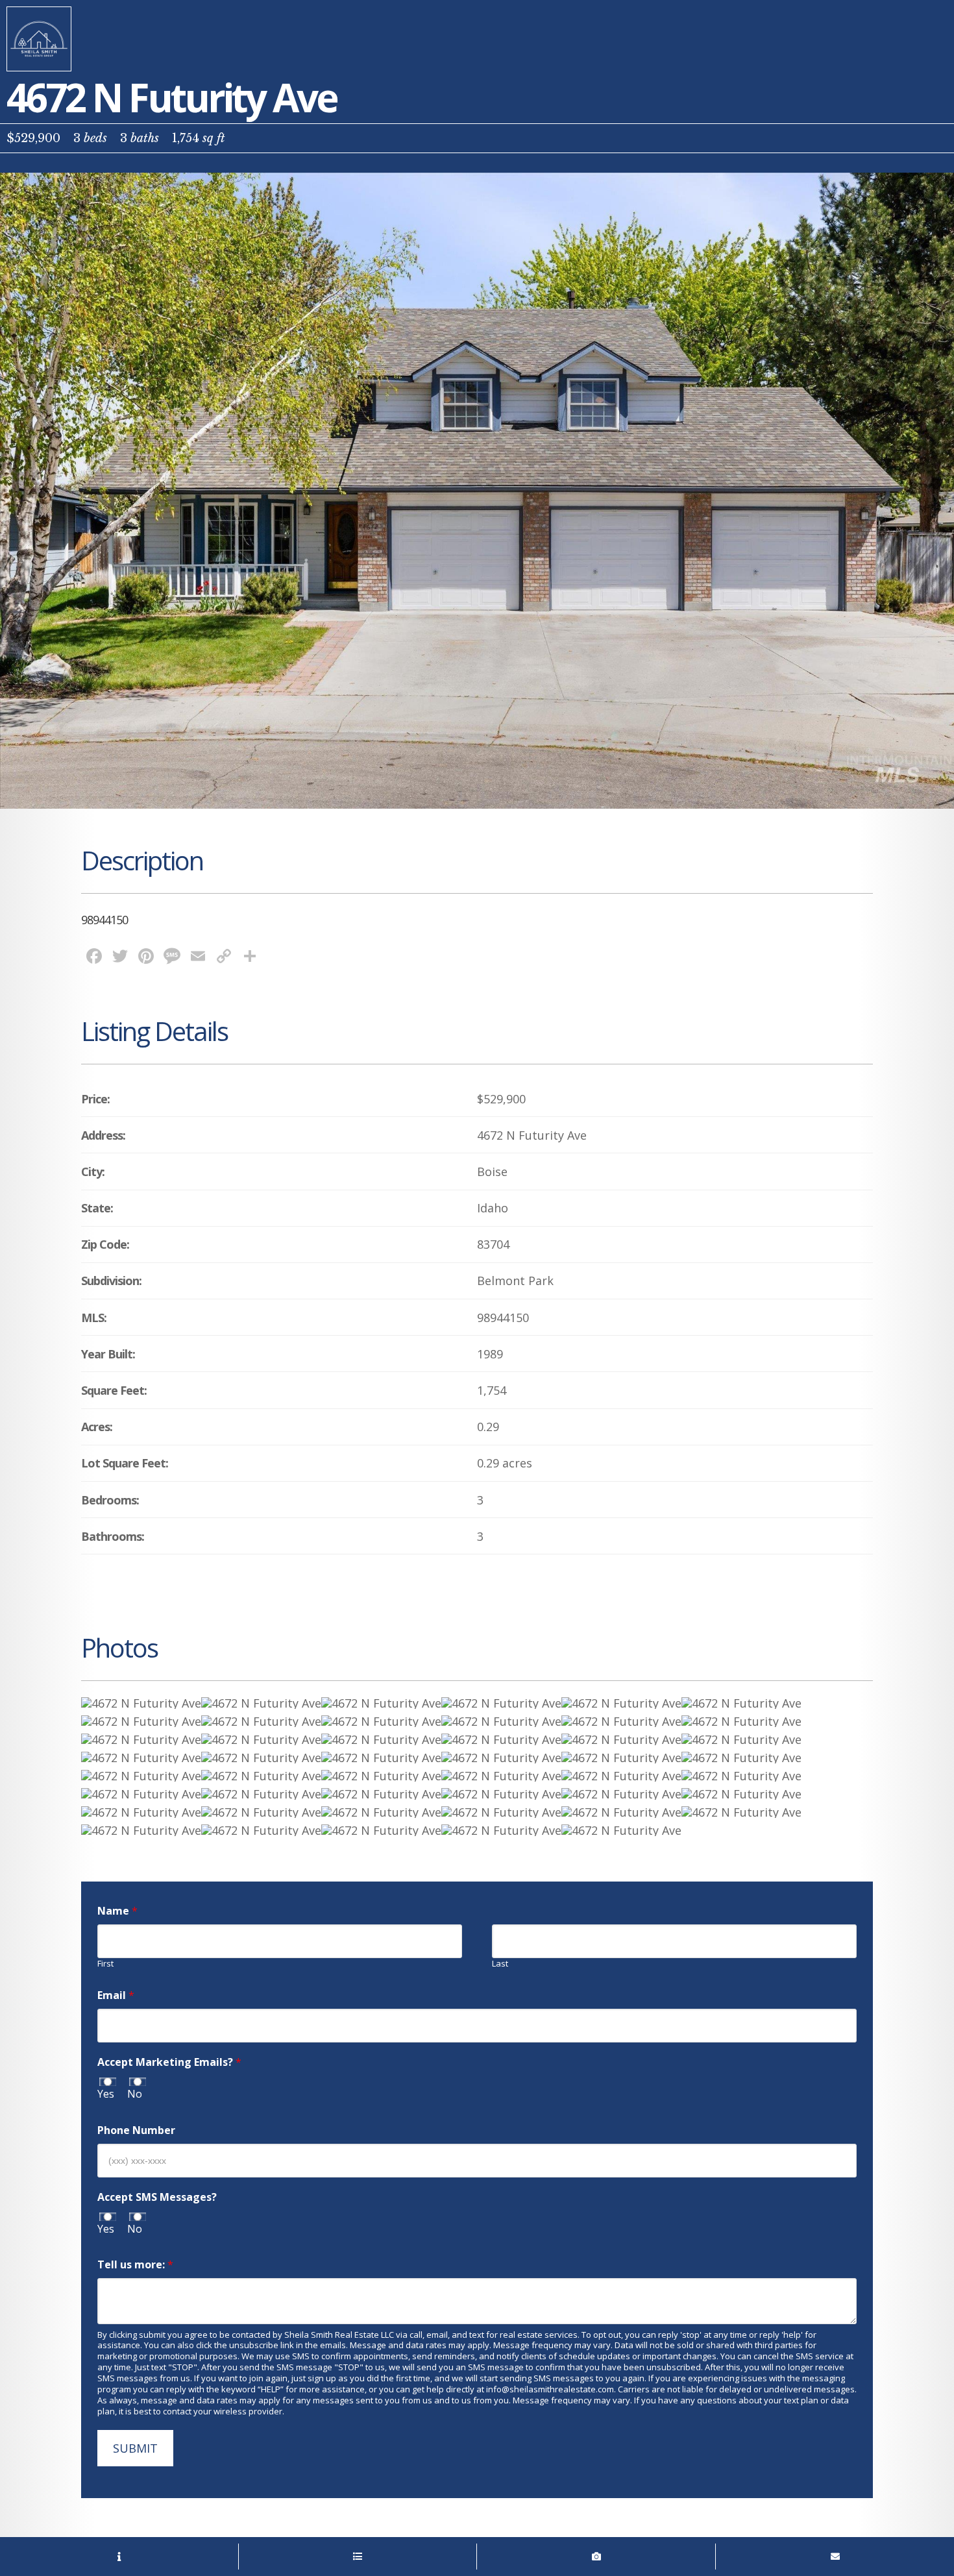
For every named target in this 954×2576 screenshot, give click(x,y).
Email (116, 1995)
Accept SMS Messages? (157, 2197)
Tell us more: (135, 2265)
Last (500, 1964)
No (135, 2094)
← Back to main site (39, 39)
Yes (106, 2094)
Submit (135, 2448)
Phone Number (136, 2130)
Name (117, 1911)
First (105, 1964)
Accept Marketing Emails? (169, 2062)
